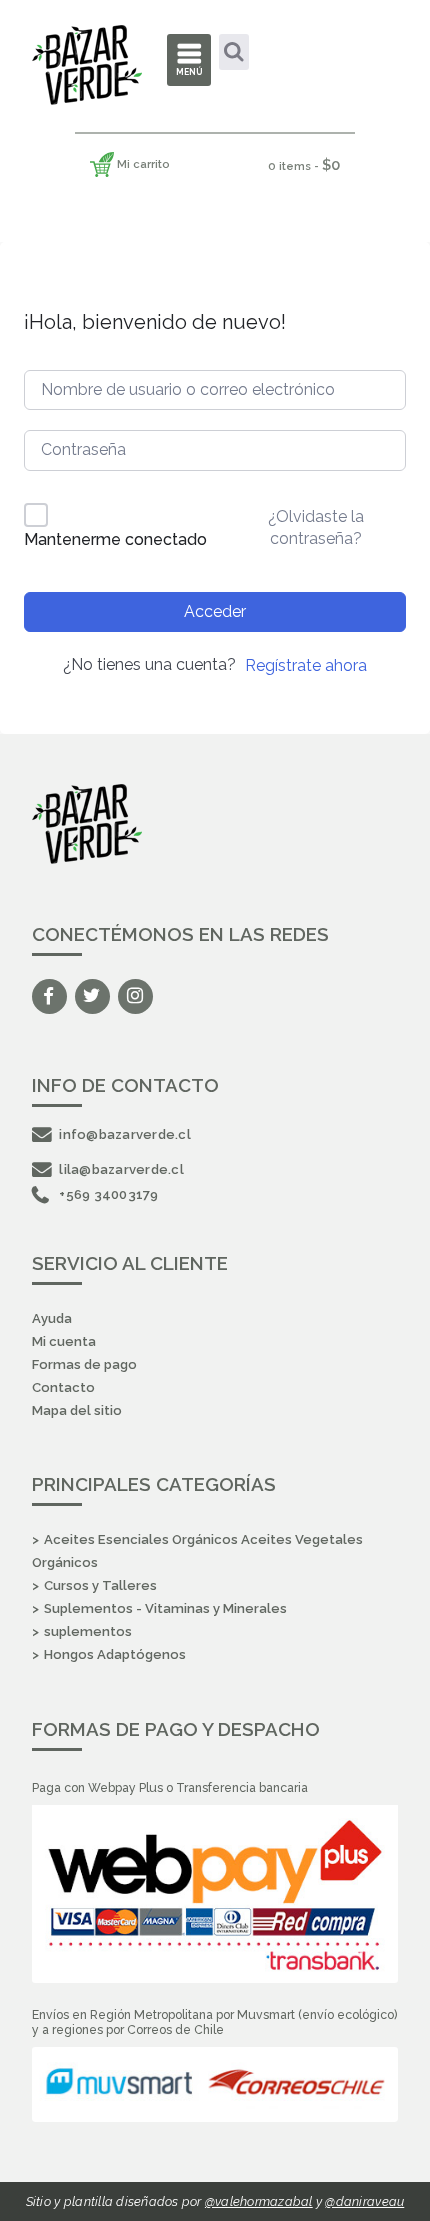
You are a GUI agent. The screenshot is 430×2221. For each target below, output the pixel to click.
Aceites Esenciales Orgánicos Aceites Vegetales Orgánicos (197, 1551)
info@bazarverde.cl (125, 1134)
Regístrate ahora (306, 665)
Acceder (215, 611)
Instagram (135, 996)
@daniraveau (364, 2201)
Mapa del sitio (77, 1410)
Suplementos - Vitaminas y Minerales (165, 1608)
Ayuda (52, 1318)
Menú (189, 72)
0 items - (304, 165)
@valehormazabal (259, 2201)
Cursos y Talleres (100, 1585)
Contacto (63, 1387)
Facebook (49, 996)
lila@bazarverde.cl (121, 1169)
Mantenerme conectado (115, 539)
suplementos (88, 1631)
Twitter (92, 996)
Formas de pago (84, 1364)
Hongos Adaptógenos (115, 1654)
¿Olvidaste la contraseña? (316, 527)
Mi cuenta (64, 1341)
